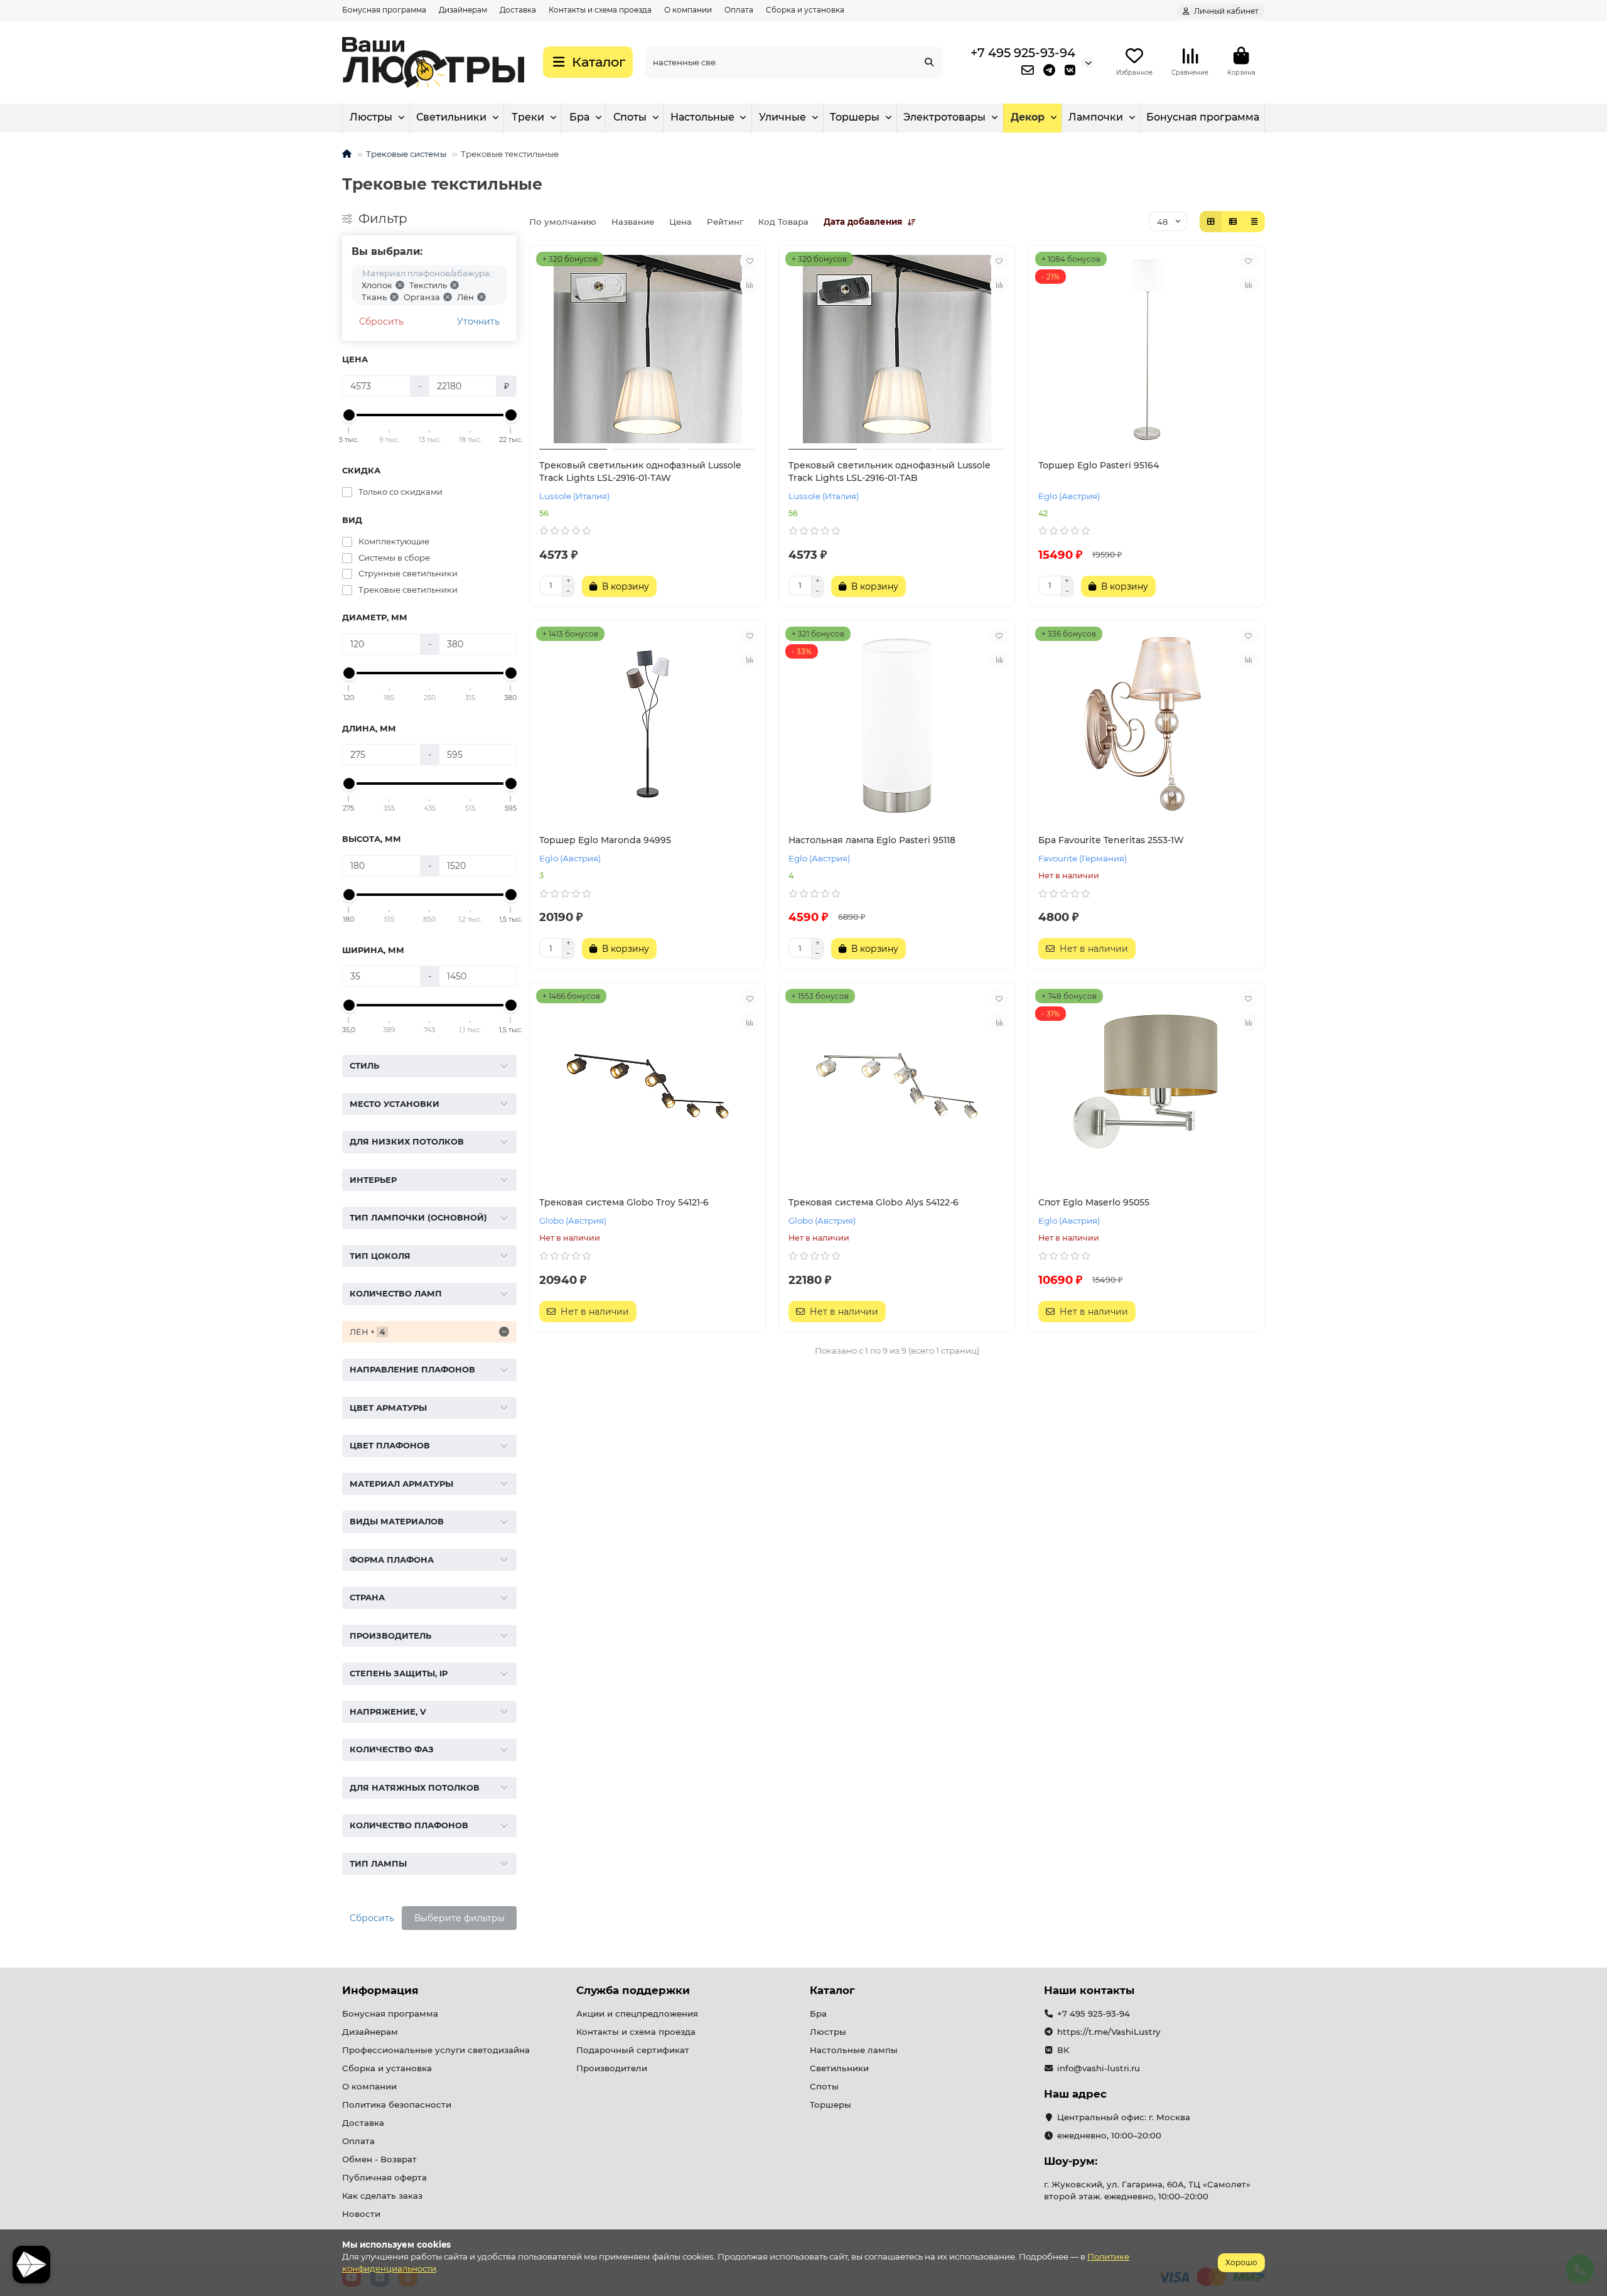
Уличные (782, 117)
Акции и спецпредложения (637, 2013)
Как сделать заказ (382, 2196)
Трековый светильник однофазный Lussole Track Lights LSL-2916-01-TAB (889, 472)
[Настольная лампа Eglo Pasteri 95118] (897, 724)
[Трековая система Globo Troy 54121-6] (648, 1086)
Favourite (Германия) (1083, 858)
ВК (1063, 2050)
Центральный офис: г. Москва (1124, 2117)
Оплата (739, 10)
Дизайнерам (463, 10)
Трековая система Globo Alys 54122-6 (873, 1202)
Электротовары (944, 117)
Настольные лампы (854, 2050)
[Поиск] (929, 62)
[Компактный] (1254, 222)
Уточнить (478, 321)
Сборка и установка (805, 10)
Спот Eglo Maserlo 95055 (1094, 1202)
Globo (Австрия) (573, 1221)
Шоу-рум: (1071, 2161)
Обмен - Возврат (379, 2159)
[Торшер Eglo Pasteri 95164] (1147, 349)
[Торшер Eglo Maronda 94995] (648, 724)
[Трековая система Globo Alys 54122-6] (897, 1086)
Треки (528, 117)
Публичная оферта (384, 2177)
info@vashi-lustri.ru (1099, 2068)
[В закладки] (750, 261)
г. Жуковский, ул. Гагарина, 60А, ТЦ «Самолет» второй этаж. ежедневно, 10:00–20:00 (1147, 2190)
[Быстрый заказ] (679, 586)
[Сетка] (1211, 222)
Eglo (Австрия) (1069, 496)
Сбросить (381, 321)
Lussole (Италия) (574, 496)
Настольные (702, 117)
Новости (361, 2214)
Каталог (832, 1990)
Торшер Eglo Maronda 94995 (605, 840)
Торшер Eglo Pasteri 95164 (1099, 465)
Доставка (518, 10)
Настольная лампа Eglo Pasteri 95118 (872, 840)
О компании (688, 10)
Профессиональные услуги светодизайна (436, 2050)
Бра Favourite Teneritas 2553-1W (1111, 840)
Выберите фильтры (460, 1918)
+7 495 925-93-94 (1023, 53)
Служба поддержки (633, 1990)
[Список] (1233, 222)
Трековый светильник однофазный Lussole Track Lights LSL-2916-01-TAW (640, 472)
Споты (630, 117)
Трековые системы (406, 154)
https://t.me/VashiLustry (1109, 2032)
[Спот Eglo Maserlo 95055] (1147, 1086)
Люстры (371, 117)
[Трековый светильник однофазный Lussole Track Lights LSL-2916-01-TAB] (897, 349)
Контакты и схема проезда (600, 10)
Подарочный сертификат (633, 2050)
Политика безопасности (397, 2105)
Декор (1028, 117)
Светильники (451, 117)
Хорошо (1241, 2262)
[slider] (349, 415)
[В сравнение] (750, 285)
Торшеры (855, 117)
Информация (380, 1990)
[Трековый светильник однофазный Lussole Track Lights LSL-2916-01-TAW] (648, 349)
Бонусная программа (384, 10)
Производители (612, 2068)
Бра (579, 117)
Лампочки (1096, 117)
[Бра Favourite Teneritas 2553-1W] (1147, 724)
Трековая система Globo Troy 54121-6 (624, 1202)
